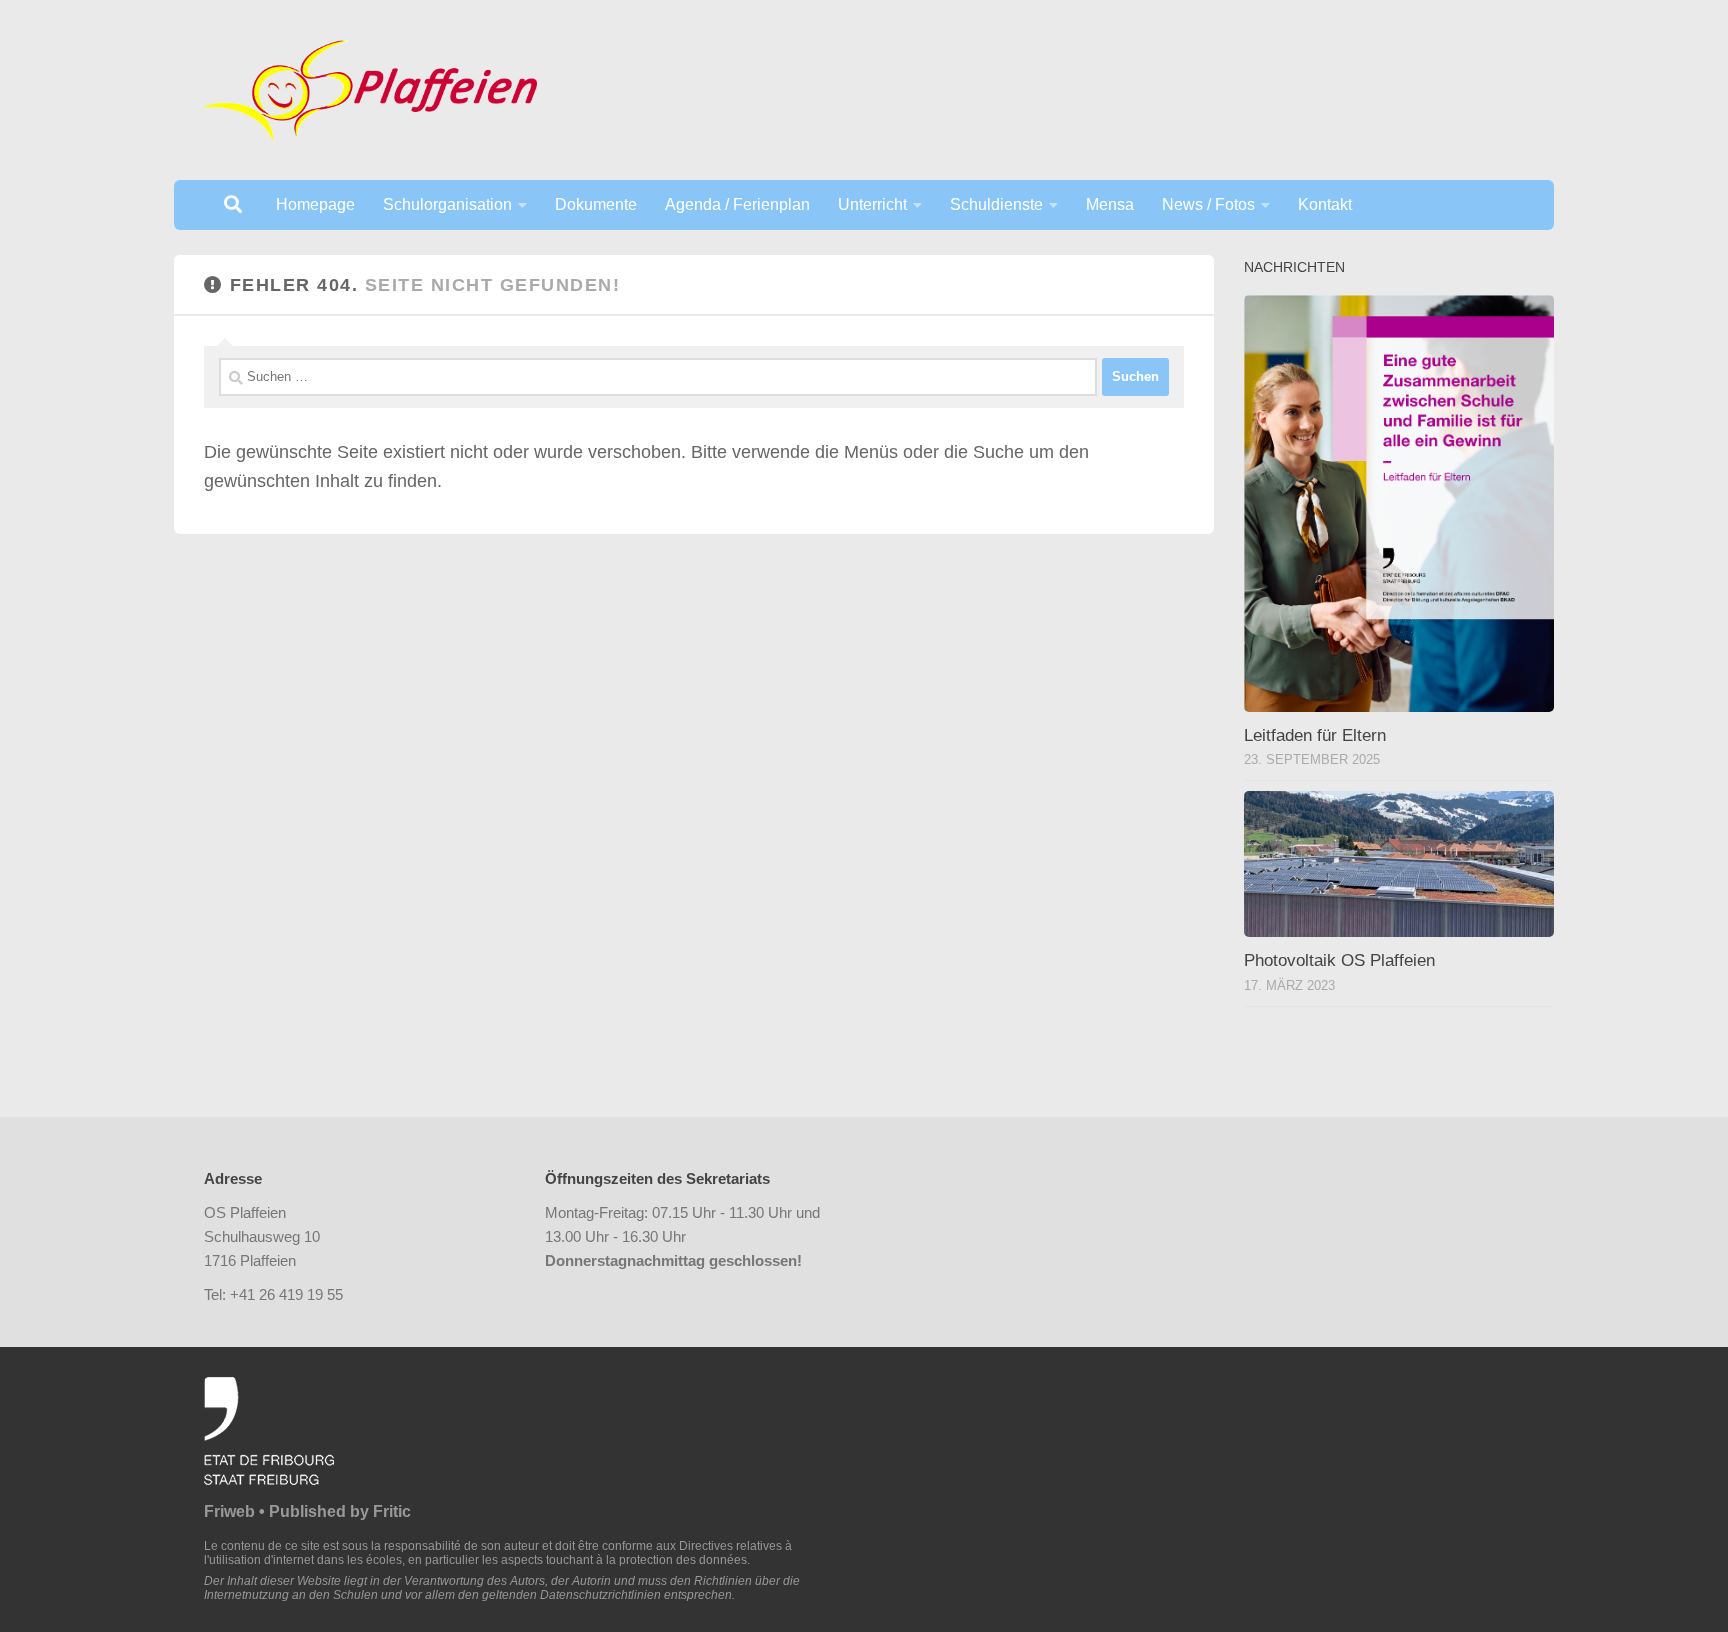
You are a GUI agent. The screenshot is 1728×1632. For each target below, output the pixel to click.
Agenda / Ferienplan (737, 204)
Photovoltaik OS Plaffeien (1339, 960)
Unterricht (872, 204)
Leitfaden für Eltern (1315, 735)
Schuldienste (996, 204)
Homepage (315, 204)
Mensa (1110, 204)
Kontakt (1325, 204)
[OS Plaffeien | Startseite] (370, 90)
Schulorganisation (447, 204)
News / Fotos (1208, 204)
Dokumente (596, 204)
